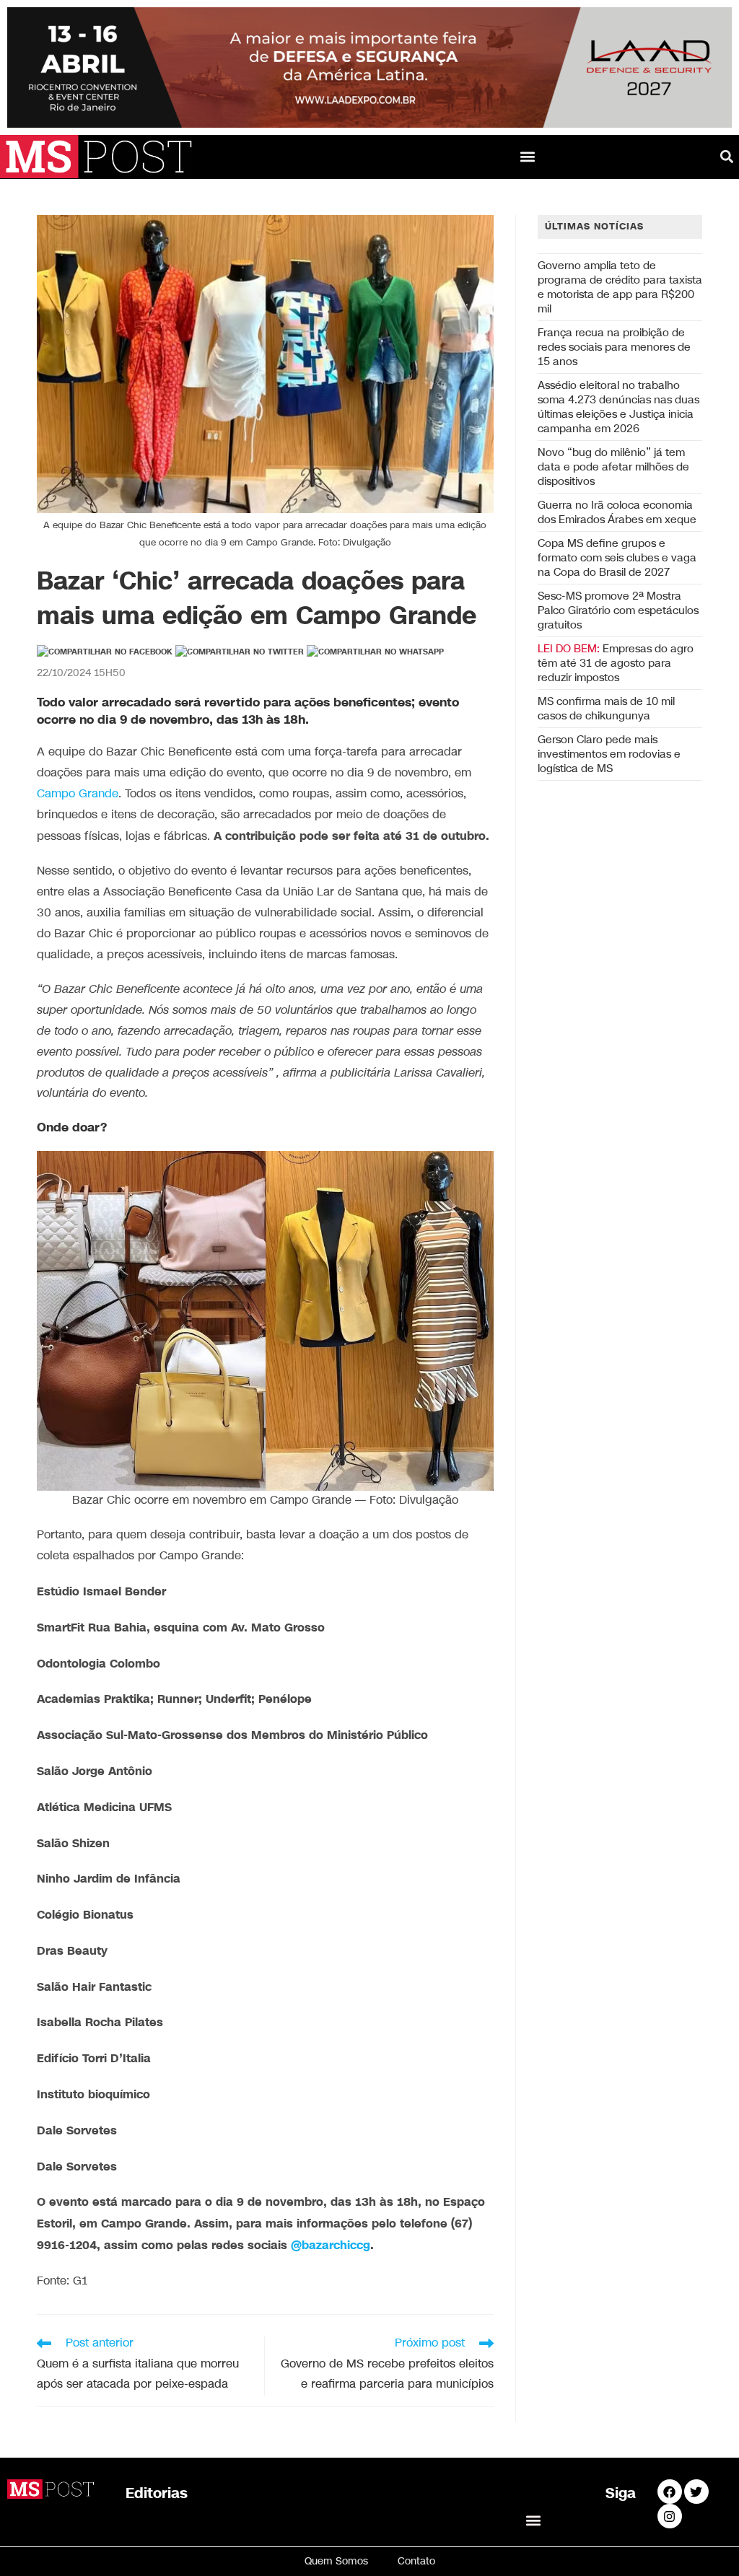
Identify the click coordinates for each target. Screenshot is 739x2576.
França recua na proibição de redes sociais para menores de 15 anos (614, 347)
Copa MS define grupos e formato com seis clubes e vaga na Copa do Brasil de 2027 (617, 558)
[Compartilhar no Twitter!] (240, 652)
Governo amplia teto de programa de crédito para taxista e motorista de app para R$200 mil (620, 287)
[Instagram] (670, 2516)
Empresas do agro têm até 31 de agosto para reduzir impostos (616, 663)
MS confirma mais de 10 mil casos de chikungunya (606, 709)
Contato (416, 2561)
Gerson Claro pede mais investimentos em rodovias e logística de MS (609, 754)
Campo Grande (78, 794)
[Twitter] (696, 2492)
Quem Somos (336, 2561)
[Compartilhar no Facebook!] (105, 652)
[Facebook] (670, 2492)
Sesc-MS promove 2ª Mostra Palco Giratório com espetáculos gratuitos (618, 610)
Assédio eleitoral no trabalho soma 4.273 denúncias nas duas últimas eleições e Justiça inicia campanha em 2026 (618, 407)
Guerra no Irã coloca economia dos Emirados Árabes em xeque (617, 512)
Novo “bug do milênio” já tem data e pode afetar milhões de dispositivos (613, 467)
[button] (528, 157)
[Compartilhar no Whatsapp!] (375, 652)
